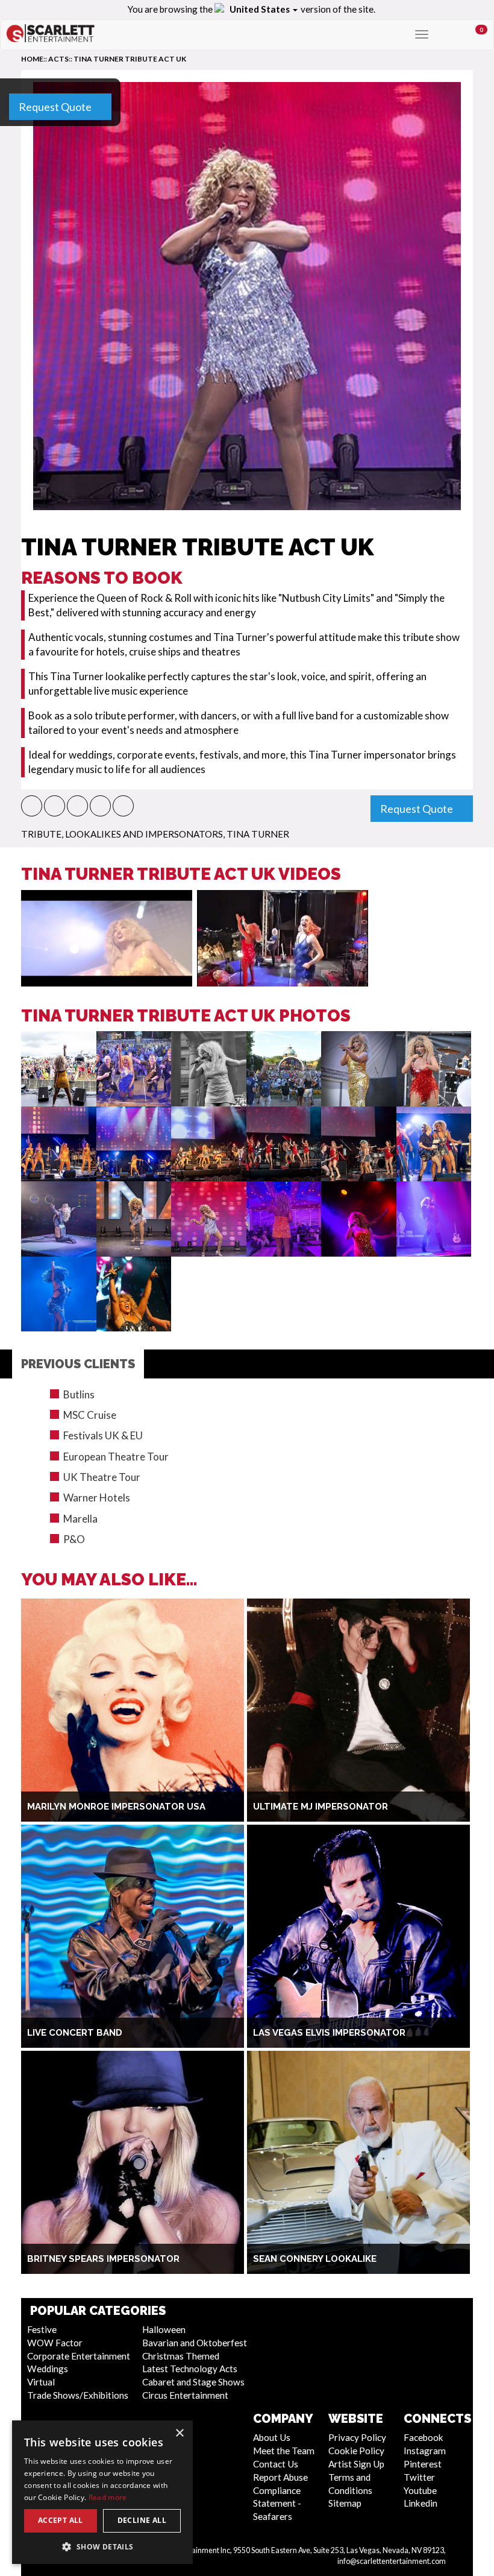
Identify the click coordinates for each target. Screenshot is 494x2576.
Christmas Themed (181, 2356)
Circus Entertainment (185, 2395)
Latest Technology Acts (190, 2369)
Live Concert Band (75, 2033)
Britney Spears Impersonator (103, 2259)
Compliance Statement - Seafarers (277, 2504)
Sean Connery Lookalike (315, 2259)
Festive (42, 2329)
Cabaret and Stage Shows (193, 2382)
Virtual (41, 2382)
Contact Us (276, 2464)
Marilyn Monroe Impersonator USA (116, 1807)
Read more (108, 2497)
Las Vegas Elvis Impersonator (329, 2033)
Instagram (425, 2451)
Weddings (48, 2369)
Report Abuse (280, 2477)
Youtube (420, 2490)
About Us (272, 2437)
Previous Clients (78, 1364)
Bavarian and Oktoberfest (195, 2343)
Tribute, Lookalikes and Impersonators (122, 834)
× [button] (179, 2433)
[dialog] (102, 2492)
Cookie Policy (356, 2451)
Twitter (419, 2477)
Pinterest (423, 2464)
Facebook (424, 2437)
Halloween (164, 2329)
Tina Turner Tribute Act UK (130, 59)
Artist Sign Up (356, 2464)
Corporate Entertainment (79, 2356)
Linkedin (421, 2503)
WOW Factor (55, 2343)
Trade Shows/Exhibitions (78, 2395)
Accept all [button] (61, 2520)
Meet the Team (284, 2451)
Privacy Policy (357, 2437)
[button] (32, 806)
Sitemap (345, 2503)
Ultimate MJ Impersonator (320, 1807)
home (32, 59)
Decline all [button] (142, 2520)
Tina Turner (258, 834)
